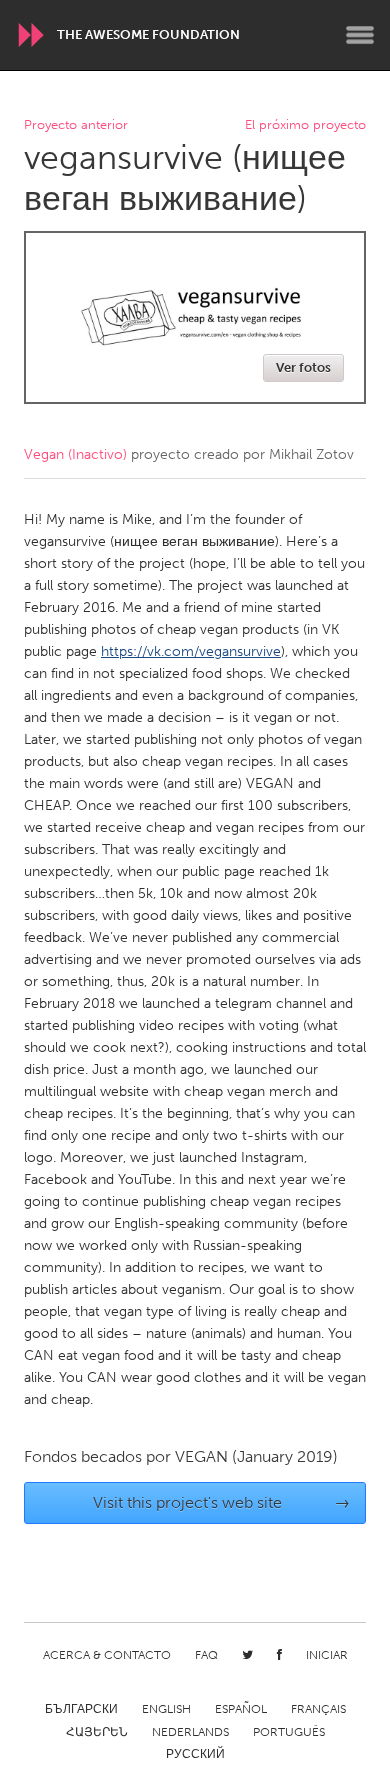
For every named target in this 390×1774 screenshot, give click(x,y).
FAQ (206, 1655)
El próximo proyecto (305, 125)
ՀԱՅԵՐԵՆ (97, 1732)
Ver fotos (303, 367)
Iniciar (327, 1655)
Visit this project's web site (222, 1502)
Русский (195, 1754)
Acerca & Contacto (107, 1655)
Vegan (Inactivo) (75, 454)
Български (81, 1709)
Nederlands (190, 1732)
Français (318, 1709)
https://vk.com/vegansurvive (191, 651)
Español (241, 1709)
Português (289, 1732)
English (166, 1709)
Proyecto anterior (76, 125)
